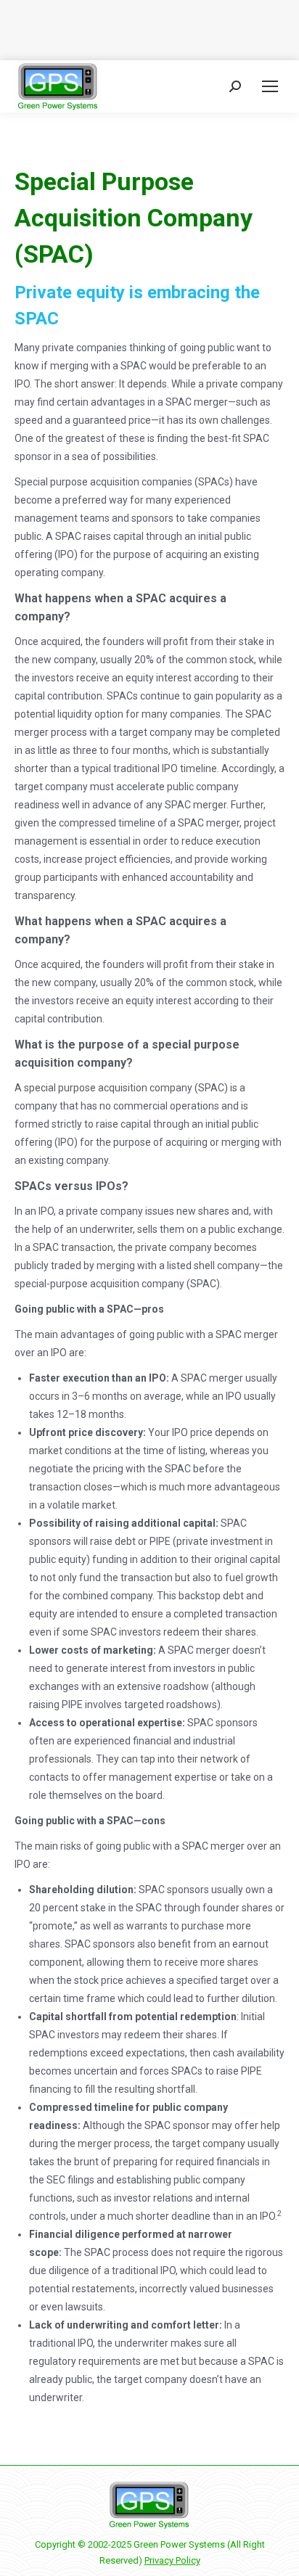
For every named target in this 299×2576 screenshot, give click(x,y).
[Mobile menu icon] (270, 86)
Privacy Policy (172, 2560)
